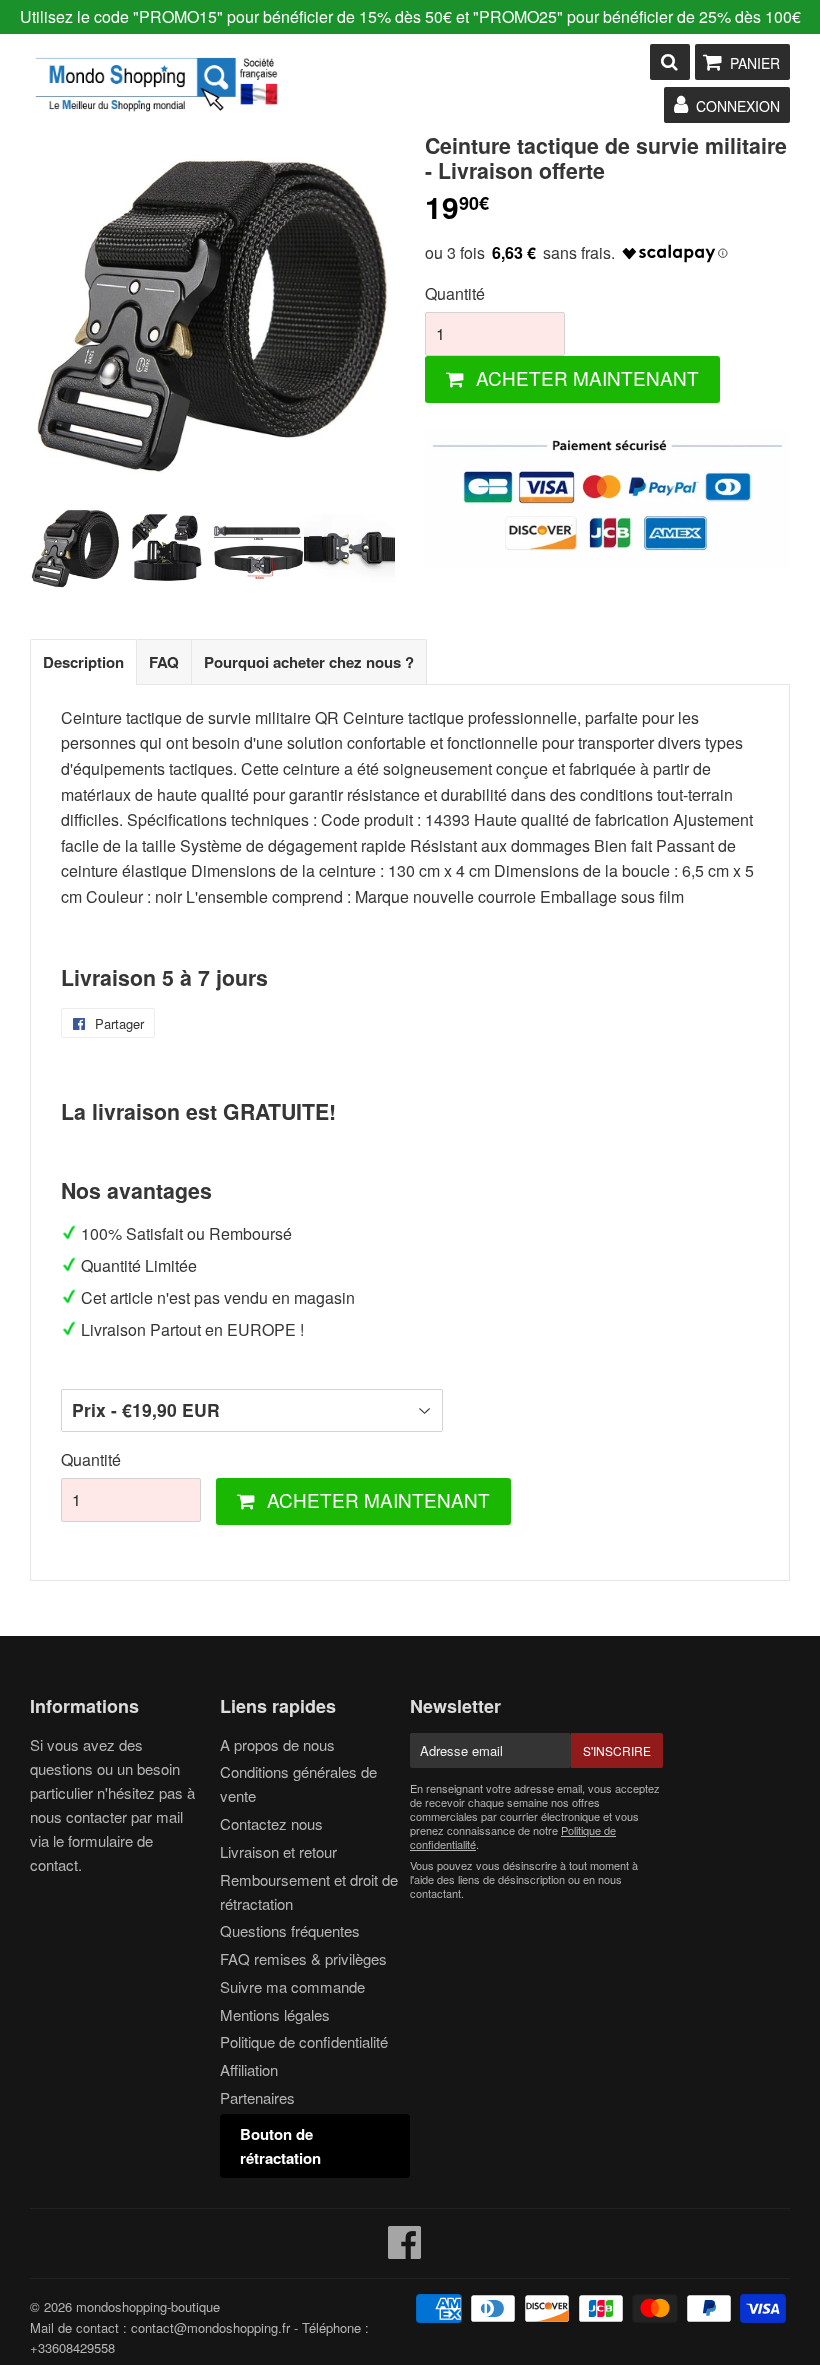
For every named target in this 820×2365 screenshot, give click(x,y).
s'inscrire (617, 1750)
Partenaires (257, 2097)
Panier (755, 63)
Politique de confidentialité (304, 2041)
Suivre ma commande (292, 1986)
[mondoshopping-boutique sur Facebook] (405, 2250)
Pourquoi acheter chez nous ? (309, 662)
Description (83, 662)
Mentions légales (275, 2014)
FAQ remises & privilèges (303, 1958)
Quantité (455, 293)
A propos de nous (277, 1744)
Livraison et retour (278, 1851)
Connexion (738, 106)
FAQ (164, 662)
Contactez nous (271, 1823)
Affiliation (249, 2069)
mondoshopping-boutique (148, 2306)
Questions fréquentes (290, 1930)
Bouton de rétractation (280, 2146)
